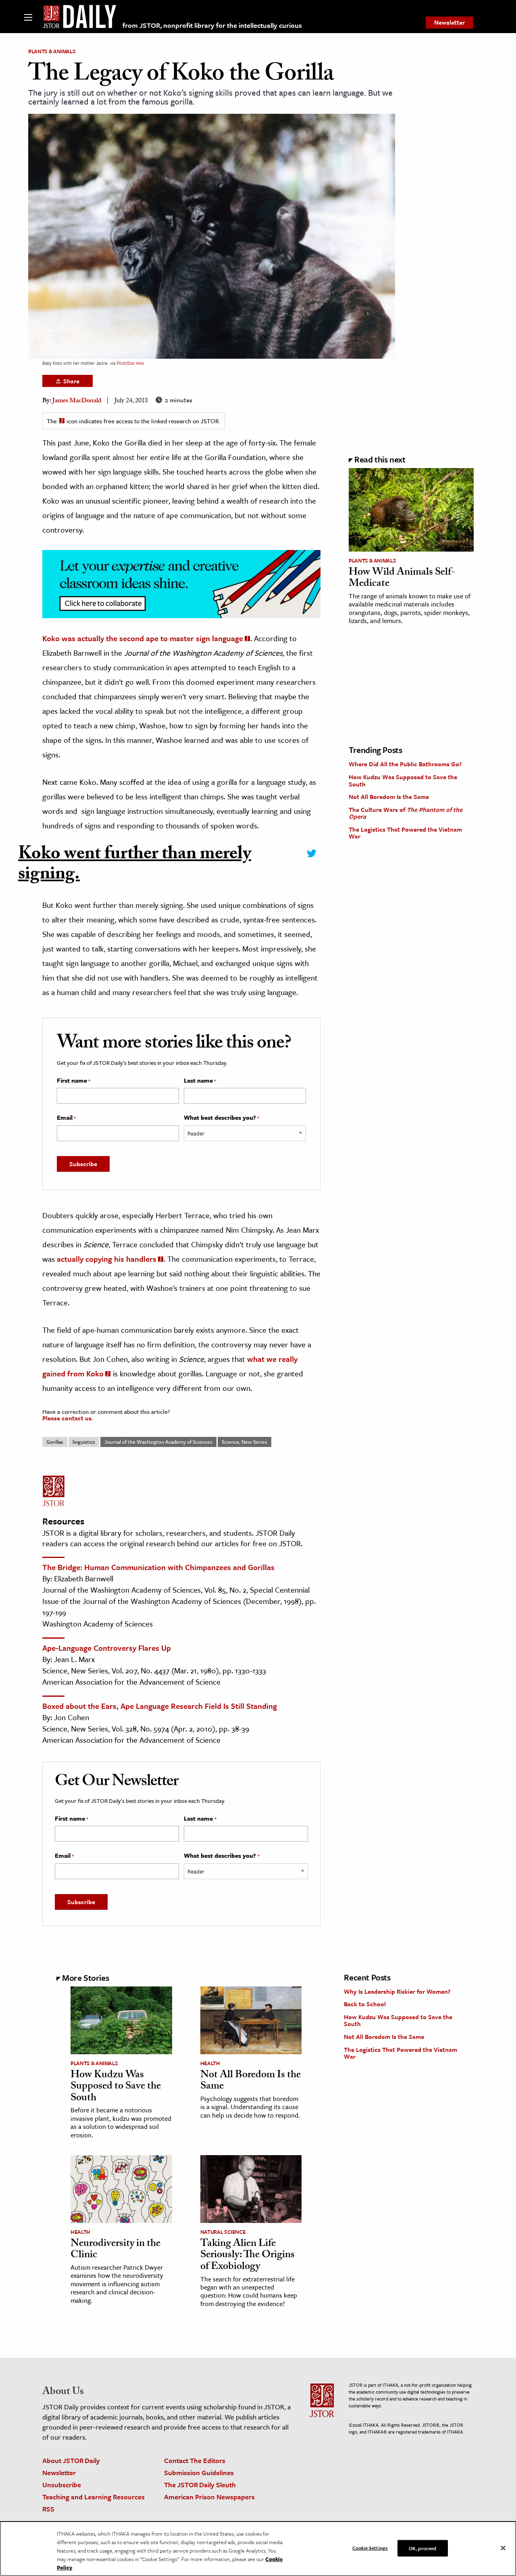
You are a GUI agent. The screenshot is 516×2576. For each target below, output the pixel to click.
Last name (200, 1081)
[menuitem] (449, 23)
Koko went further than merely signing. (135, 866)
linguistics (84, 1442)
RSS (48, 2509)
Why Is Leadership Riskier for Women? (397, 1991)
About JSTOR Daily (71, 2460)
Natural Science (223, 2232)
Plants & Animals (52, 51)
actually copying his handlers (107, 1259)
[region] (258, 2549)
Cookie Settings (370, 2547)
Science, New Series (244, 1442)
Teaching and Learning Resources (94, 2497)
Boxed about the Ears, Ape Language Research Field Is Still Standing (160, 1706)
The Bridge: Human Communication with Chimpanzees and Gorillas (158, 1567)
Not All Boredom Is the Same (389, 797)
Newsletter (449, 22)
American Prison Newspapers (209, 2497)
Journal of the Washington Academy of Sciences (158, 1442)
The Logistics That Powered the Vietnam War (405, 833)
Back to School (365, 2004)
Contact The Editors (195, 2460)
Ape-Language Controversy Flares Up (107, 1648)
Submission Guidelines (199, 2472)
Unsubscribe (62, 2485)
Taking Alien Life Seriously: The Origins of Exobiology (248, 2256)
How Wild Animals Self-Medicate (402, 579)
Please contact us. (68, 1418)
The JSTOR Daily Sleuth (200, 2485)
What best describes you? (222, 1118)
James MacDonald (77, 401)
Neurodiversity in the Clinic (115, 2250)
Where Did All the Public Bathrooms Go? (405, 764)
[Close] (503, 2548)
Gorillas (55, 1442)
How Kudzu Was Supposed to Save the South (403, 780)
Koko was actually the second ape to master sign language (143, 638)
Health (210, 2063)
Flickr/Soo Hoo (130, 363)
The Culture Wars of (406, 813)
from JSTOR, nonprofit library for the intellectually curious (212, 25)
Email (66, 1118)
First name (74, 1081)
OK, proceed (422, 2548)
